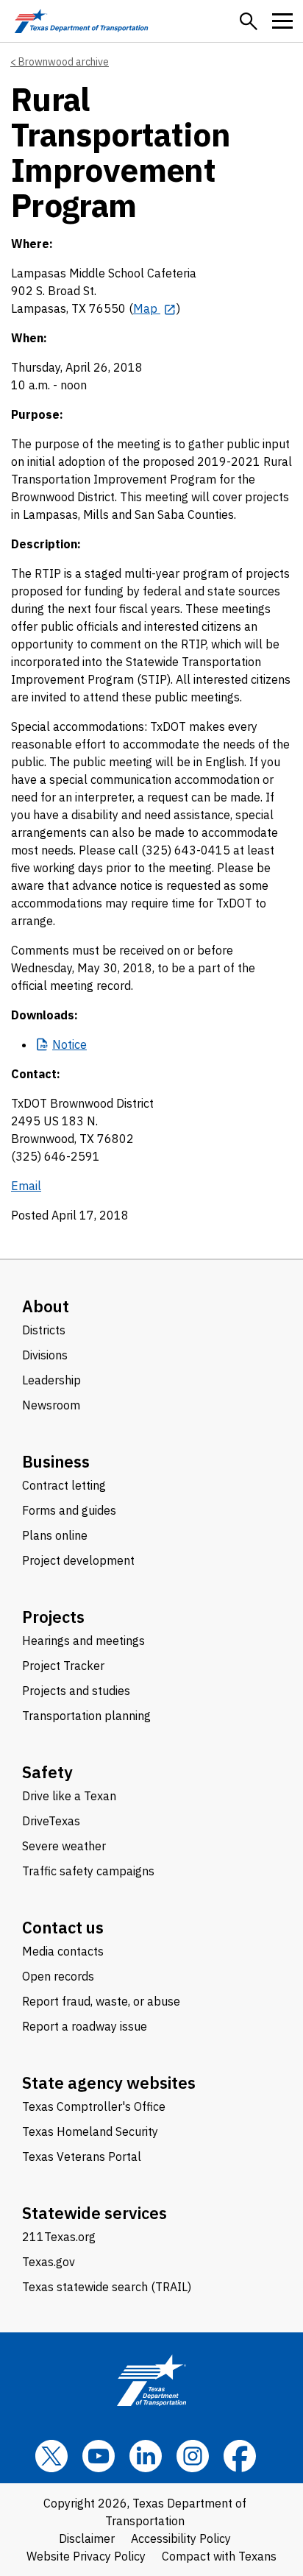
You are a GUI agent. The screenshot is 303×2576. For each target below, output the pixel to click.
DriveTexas (51, 1821)
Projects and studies (76, 1691)
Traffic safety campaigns (88, 1871)
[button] (249, 21)
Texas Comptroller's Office (94, 2106)
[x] (51, 2456)
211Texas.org (59, 2237)
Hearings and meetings (83, 1641)
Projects (53, 1617)
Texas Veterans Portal (82, 2156)
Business (56, 1461)
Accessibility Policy (181, 2538)
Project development (78, 1560)
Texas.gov (49, 2262)
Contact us (63, 1927)
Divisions (45, 1355)
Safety (47, 1772)
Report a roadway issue (85, 2026)
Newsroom (51, 1405)
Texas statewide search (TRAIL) (107, 2287)
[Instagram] (193, 2456)
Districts (44, 1330)
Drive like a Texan (69, 1796)
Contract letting (64, 1485)
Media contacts (63, 1951)
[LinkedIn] (146, 2456)
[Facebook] (240, 2456)
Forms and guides (69, 1510)
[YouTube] (99, 2456)
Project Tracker (63, 1666)
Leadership (51, 1380)
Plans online (55, 1535)
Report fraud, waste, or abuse (101, 2001)
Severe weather (64, 1846)
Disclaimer (87, 2538)
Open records (58, 1976)
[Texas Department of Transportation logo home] (81, 21)
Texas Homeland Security (90, 2131)
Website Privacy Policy (86, 2556)
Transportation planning (86, 1716)
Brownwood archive (64, 62)
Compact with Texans (219, 2556)
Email (26, 1186)
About (46, 1306)
